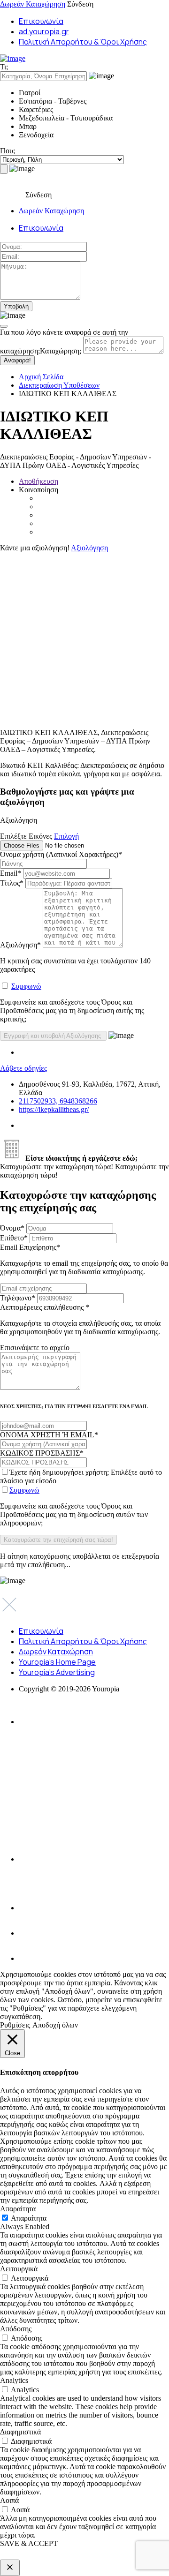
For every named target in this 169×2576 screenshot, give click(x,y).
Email (11, 873)
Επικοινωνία (41, 21)
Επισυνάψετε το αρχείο (35, 1348)
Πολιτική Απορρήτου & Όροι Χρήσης (83, 42)
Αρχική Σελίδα (41, 377)
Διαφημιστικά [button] (20, 2432)
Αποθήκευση (38, 481)
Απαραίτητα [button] (18, 2209)
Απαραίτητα (29, 2218)
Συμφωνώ (26, 986)
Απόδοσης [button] (16, 2329)
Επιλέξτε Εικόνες (26, 836)
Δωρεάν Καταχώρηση (33, 4)
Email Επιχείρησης (84, 1259)
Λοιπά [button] (9, 2500)
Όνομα (12, 1228)
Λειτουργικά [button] (19, 2269)
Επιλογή (66, 836)
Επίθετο (14, 1238)
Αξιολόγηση (89, 548)
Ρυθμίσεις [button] (15, 2025)
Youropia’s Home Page (57, 1662)
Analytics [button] (14, 2380)
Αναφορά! (17, 360)
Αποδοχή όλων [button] (55, 2025)
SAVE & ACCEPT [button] (29, 2543)
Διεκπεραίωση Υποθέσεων (59, 385)
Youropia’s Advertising (57, 1672)
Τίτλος (12, 883)
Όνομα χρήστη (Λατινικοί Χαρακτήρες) (61, 854)
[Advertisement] (84, 637)
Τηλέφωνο (18, 1298)
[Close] (4, 326)
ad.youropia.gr (44, 31)
